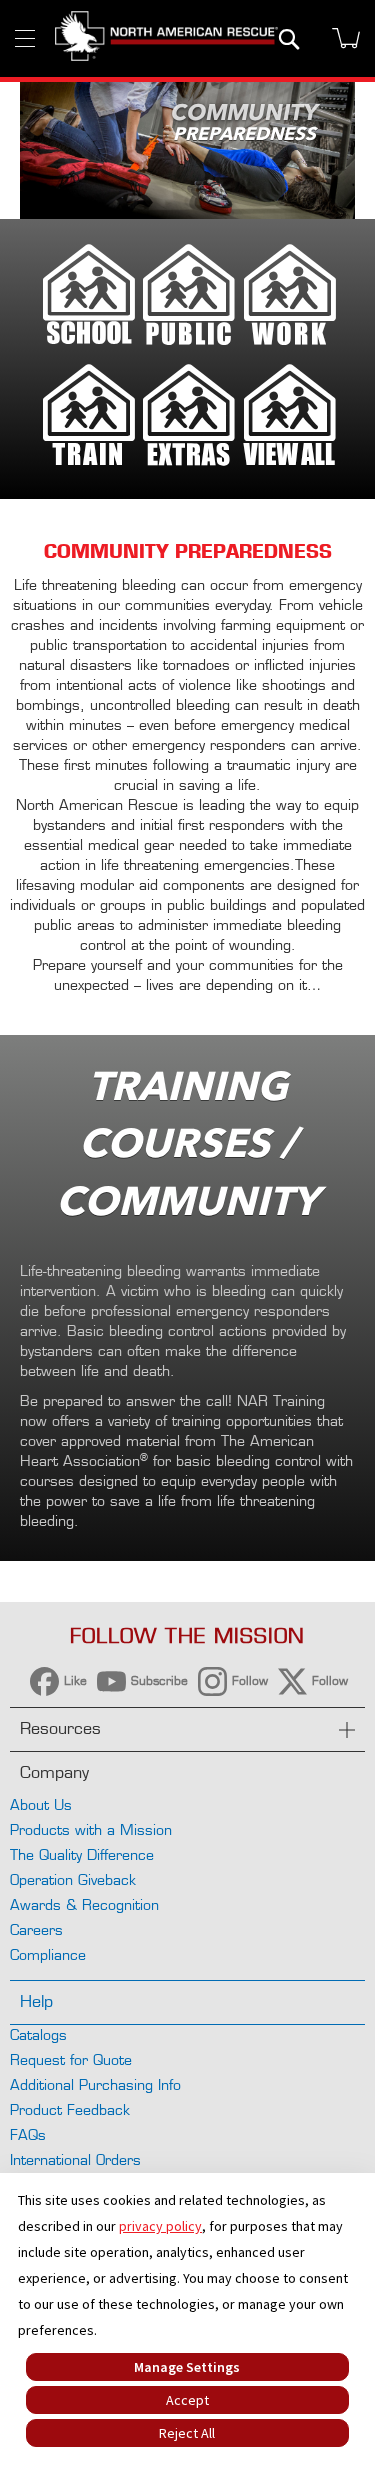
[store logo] (166, 38)
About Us (41, 1804)
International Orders (75, 2159)
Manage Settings (187, 2367)
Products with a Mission (91, 1829)
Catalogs (38, 2034)
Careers (36, 1929)
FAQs (28, 2134)
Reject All (187, 2433)
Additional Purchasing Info (95, 2084)
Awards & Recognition (84, 1904)
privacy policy (160, 2226)
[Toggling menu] (25, 38)
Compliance (48, 1954)
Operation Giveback (73, 1879)
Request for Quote (71, 2059)
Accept (187, 2400)
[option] (187, 150)
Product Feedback (70, 2109)
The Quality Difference (82, 1854)
